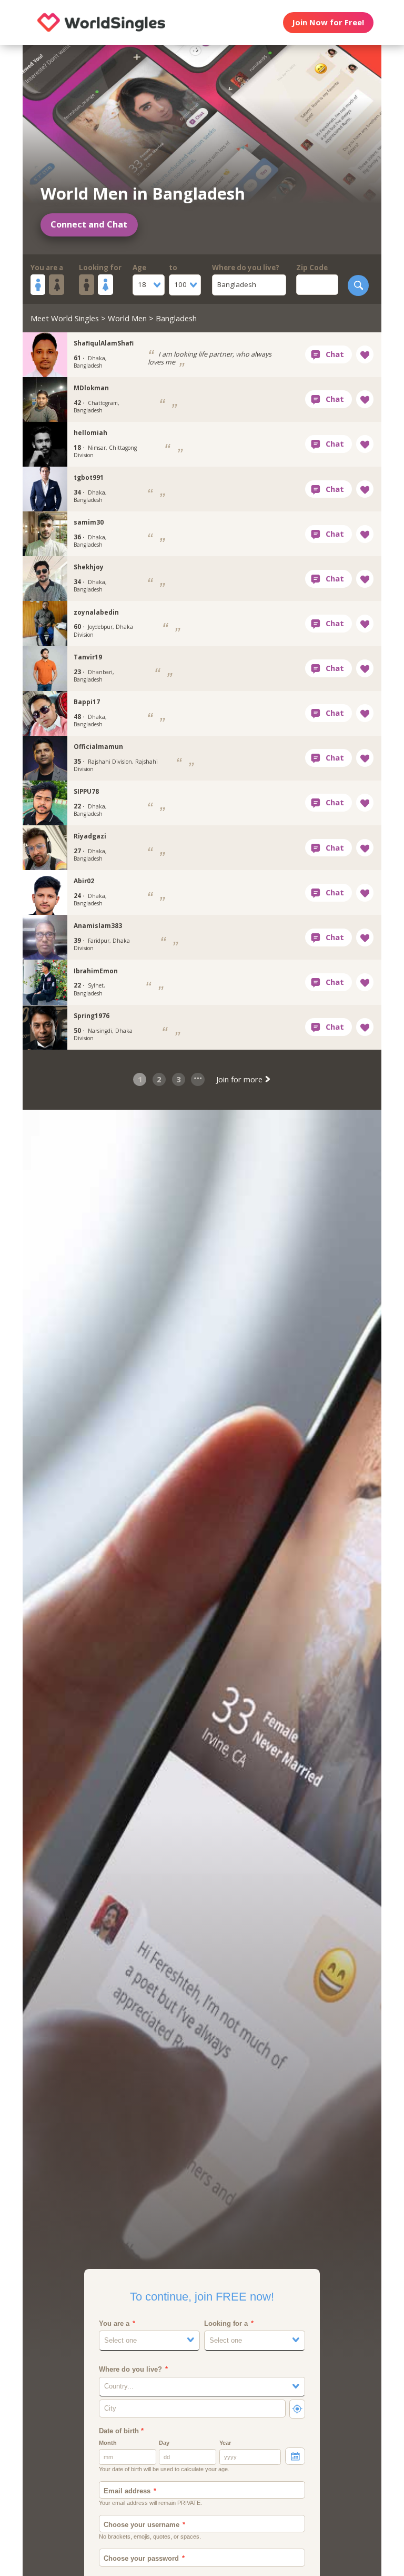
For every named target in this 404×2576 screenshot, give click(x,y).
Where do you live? (246, 268)
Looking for (100, 268)
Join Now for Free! (328, 22)
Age (139, 268)
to (173, 268)
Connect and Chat (89, 224)
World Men (127, 318)
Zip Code (312, 268)
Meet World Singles (65, 318)
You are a (47, 268)
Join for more (240, 1079)
